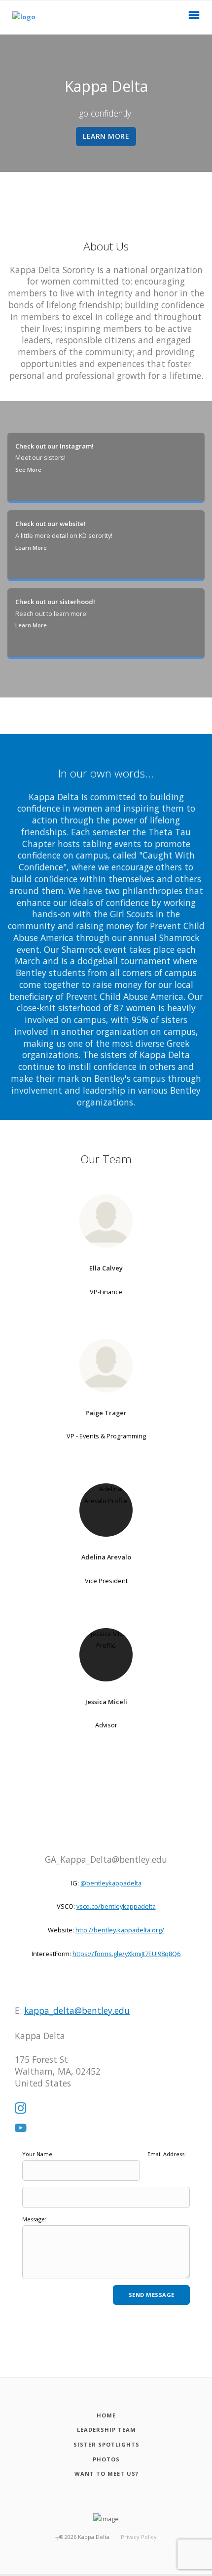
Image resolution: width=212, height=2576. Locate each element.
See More (28, 470)
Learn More (31, 548)
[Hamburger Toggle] (194, 18)
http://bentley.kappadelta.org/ (120, 1930)
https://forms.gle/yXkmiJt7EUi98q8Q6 (126, 1954)
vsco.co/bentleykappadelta (116, 1906)
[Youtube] (21, 2128)
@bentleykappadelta (111, 1883)
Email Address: (167, 2154)
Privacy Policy (139, 2537)
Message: (34, 2219)
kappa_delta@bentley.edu (77, 2010)
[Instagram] (21, 2109)
